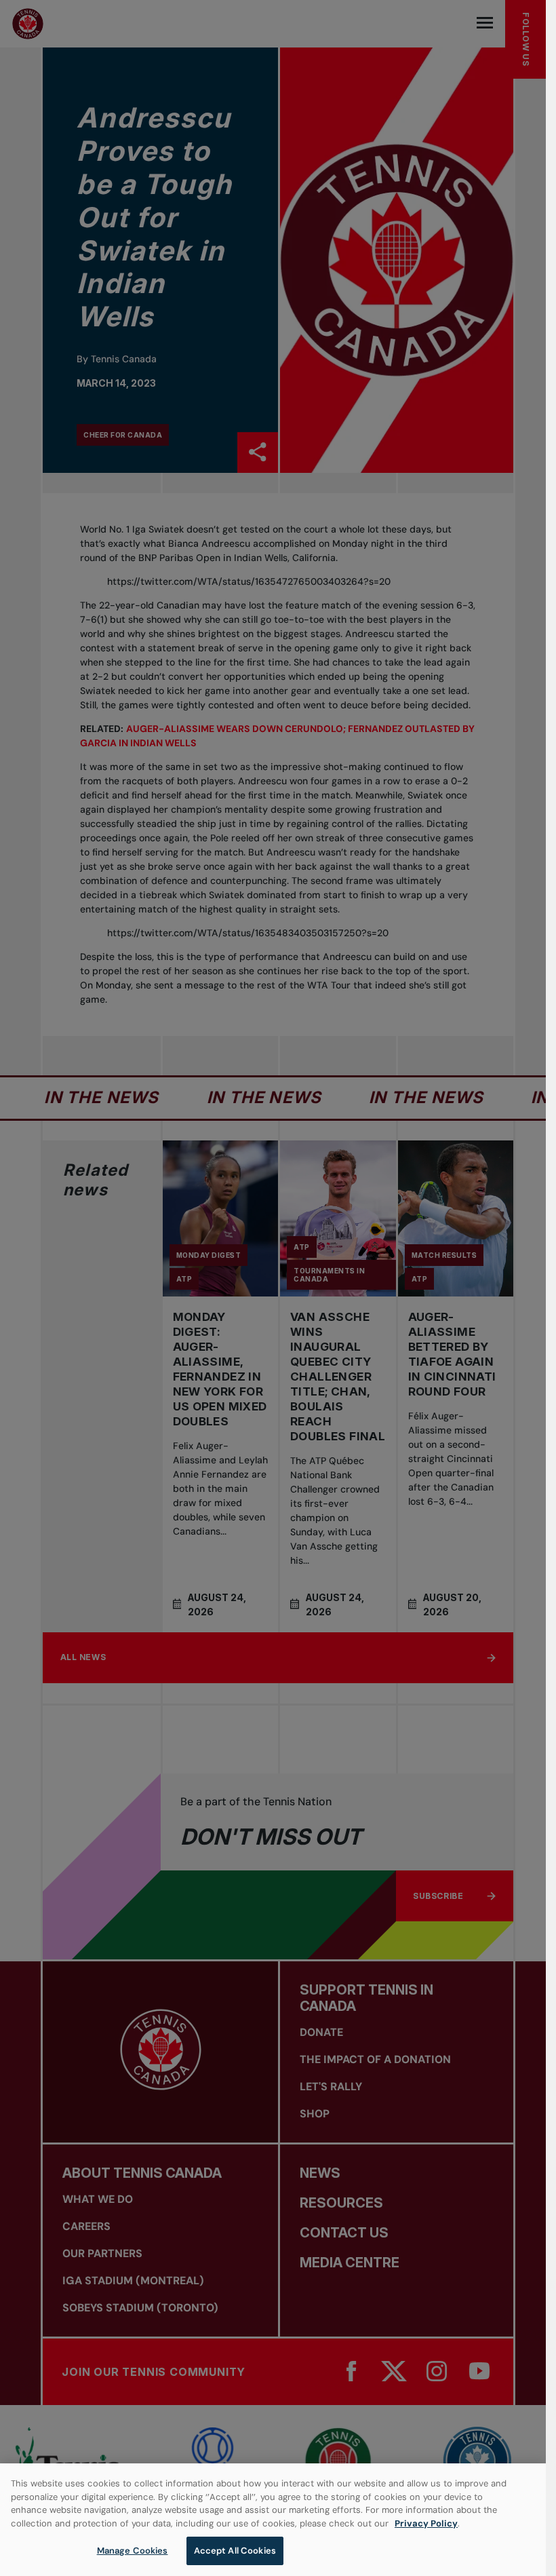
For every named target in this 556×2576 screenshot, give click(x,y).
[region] (273, 2520)
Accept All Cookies (235, 2551)
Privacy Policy (426, 2523)
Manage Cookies (133, 2551)
